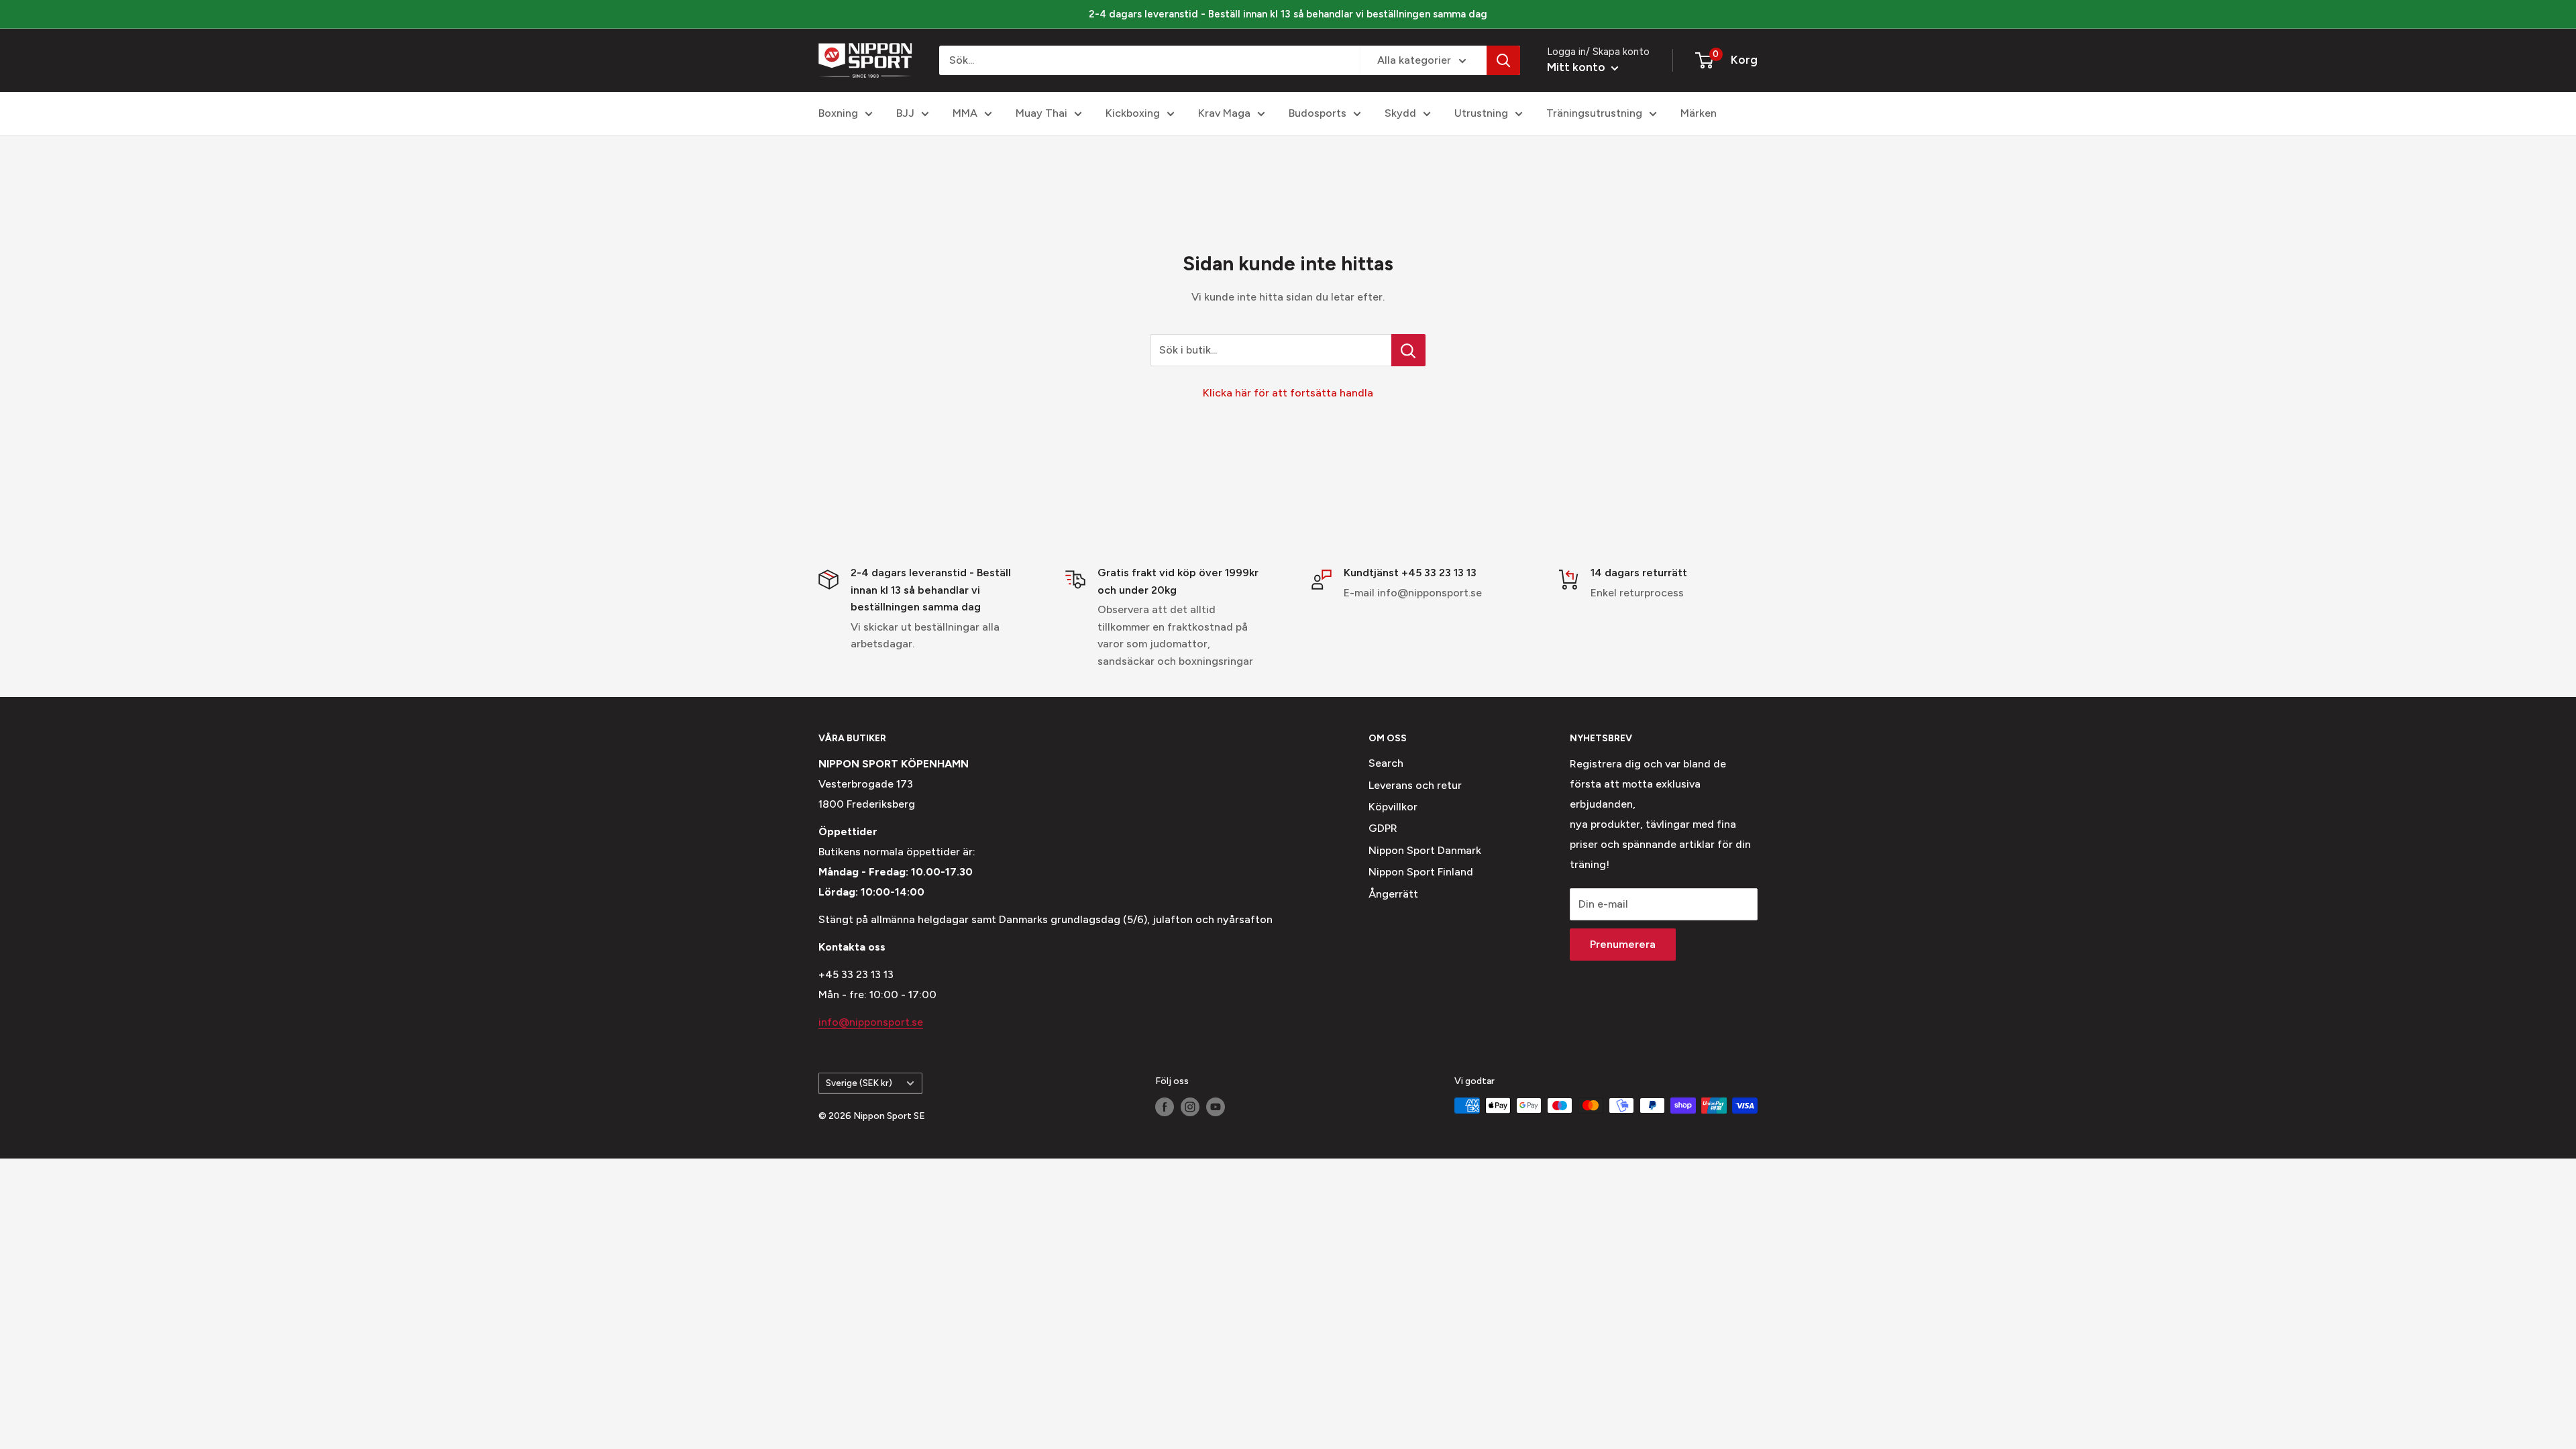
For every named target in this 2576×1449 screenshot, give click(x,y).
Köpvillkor (1393, 807)
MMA (965, 113)
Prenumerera (1623, 944)
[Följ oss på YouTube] (1216, 1107)
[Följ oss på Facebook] (1165, 1107)
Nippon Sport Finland (1421, 872)
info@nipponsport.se (871, 1022)
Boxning (838, 113)
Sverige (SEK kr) (859, 1083)
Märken (1699, 113)
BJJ (905, 113)
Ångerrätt (1393, 894)
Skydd (1400, 113)
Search (1386, 763)
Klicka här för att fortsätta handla (1288, 393)
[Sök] (1503, 60)
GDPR (1383, 828)
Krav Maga (1224, 113)
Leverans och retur (1415, 785)
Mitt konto (1577, 67)
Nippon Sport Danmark (1425, 850)
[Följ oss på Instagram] (1190, 1107)
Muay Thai (1041, 113)
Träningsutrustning (1594, 113)
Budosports (1318, 113)
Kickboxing (1133, 113)
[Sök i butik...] (1408, 350)
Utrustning (1481, 113)
